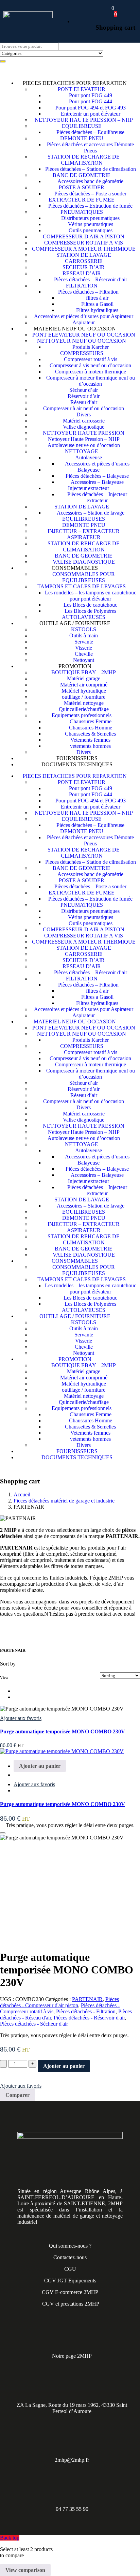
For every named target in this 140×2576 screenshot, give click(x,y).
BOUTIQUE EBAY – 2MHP (84, 672)
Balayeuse (89, 470)
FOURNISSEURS (77, 758)
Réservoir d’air (84, 396)
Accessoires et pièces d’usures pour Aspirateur (84, 316)
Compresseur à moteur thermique (91, 372)
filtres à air (97, 298)
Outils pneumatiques (91, 230)
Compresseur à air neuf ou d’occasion (84, 408)
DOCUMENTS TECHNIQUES (77, 764)
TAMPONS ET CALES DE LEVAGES (82, 586)
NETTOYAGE (82, 451)
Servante (84, 642)
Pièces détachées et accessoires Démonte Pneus (90, 147)
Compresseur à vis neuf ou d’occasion (90, 365)
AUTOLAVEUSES (84, 617)
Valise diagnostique (84, 427)
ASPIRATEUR (84, 537)
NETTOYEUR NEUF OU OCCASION (82, 341)
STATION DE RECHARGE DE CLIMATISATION (84, 160)
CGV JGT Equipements (70, 2281)
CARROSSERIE (84, 261)
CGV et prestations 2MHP (71, 2304)
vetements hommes (90, 746)
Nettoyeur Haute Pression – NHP (84, 439)
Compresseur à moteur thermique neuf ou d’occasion (91, 381)
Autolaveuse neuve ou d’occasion (84, 445)
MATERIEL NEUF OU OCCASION (75, 329)
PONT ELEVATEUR (82, 89)
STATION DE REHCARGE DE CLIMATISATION (84, 546)
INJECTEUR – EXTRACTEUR (84, 531)
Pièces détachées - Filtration (86, 2011)
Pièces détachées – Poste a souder (90, 194)
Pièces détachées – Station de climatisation (91, 169)
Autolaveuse (89, 457)
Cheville (84, 654)
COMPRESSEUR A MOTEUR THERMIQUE (84, 249)
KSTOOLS (84, 629)
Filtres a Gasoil (97, 304)
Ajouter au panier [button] (40, 1766)
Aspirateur (84, 322)
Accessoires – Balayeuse (97, 482)
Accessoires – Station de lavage (91, 513)
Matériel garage (84, 678)
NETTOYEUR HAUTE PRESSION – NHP (84, 120)
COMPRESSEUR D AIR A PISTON (84, 236)
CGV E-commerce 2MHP (70, 2292)
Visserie (84, 648)
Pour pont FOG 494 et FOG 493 (91, 108)
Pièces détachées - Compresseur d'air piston (59, 2002)
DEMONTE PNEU (82, 138)
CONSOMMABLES (75, 568)
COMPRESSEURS (82, 353)
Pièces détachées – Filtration (88, 292)
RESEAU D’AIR (82, 273)
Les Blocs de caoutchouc (90, 605)
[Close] (3, 1833)
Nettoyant (84, 660)
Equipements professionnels (82, 715)
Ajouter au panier (64, 2066)
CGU (70, 2269)
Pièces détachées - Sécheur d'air (34, 2024)
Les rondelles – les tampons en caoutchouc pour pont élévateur (91, 596)
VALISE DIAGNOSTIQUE (84, 562)
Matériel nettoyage (84, 703)
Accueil (22, 1494)
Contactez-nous (70, 2257)
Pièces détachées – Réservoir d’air (91, 279)
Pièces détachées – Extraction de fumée (90, 206)
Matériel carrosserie (84, 421)
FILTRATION (82, 286)
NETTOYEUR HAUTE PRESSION (84, 433)
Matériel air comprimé (84, 685)
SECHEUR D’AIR (84, 267)
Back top (10, 2538)
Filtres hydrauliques (97, 310)
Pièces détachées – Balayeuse (97, 476)
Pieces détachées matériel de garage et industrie (64, 1501)
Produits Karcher (91, 347)
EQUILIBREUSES (84, 519)
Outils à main (84, 635)
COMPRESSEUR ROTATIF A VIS (84, 243)
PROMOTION (75, 666)
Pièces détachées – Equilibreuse (90, 132)
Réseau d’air (84, 402)
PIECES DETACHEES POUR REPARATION (75, 83)
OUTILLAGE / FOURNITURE (75, 623)
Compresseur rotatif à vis (91, 359)
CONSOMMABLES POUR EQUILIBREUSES (84, 577)
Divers (84, 414)
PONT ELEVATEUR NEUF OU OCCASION (84, 335)
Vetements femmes (90, 740)
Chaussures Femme (91, 721)
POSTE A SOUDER (82, 187)
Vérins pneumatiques (91, 224)
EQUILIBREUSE (82, 126)
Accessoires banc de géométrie (90, 181)
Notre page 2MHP (72, 2356)
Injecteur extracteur (89, 488)
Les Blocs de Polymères (90, 611)
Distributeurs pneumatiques (90, 218)
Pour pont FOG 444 (91, 101)
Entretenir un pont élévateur (91, 114)
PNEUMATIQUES (82, 212)
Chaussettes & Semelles (90, 734)
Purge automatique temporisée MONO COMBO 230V (63, 1731)
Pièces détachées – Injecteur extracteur (97, 497)
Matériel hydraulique (84, 691)
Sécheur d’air (84, 390)
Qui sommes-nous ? (70, 2246)
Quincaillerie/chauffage (84, 709)
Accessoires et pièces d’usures (97, 464)
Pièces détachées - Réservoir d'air (89, 2018)
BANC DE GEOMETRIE (82, 175)
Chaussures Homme (91, 728)
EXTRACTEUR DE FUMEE (82, 200)
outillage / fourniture (84, 697)
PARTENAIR (87, 1999)
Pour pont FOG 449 (91, 95)
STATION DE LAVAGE (84, 255)
